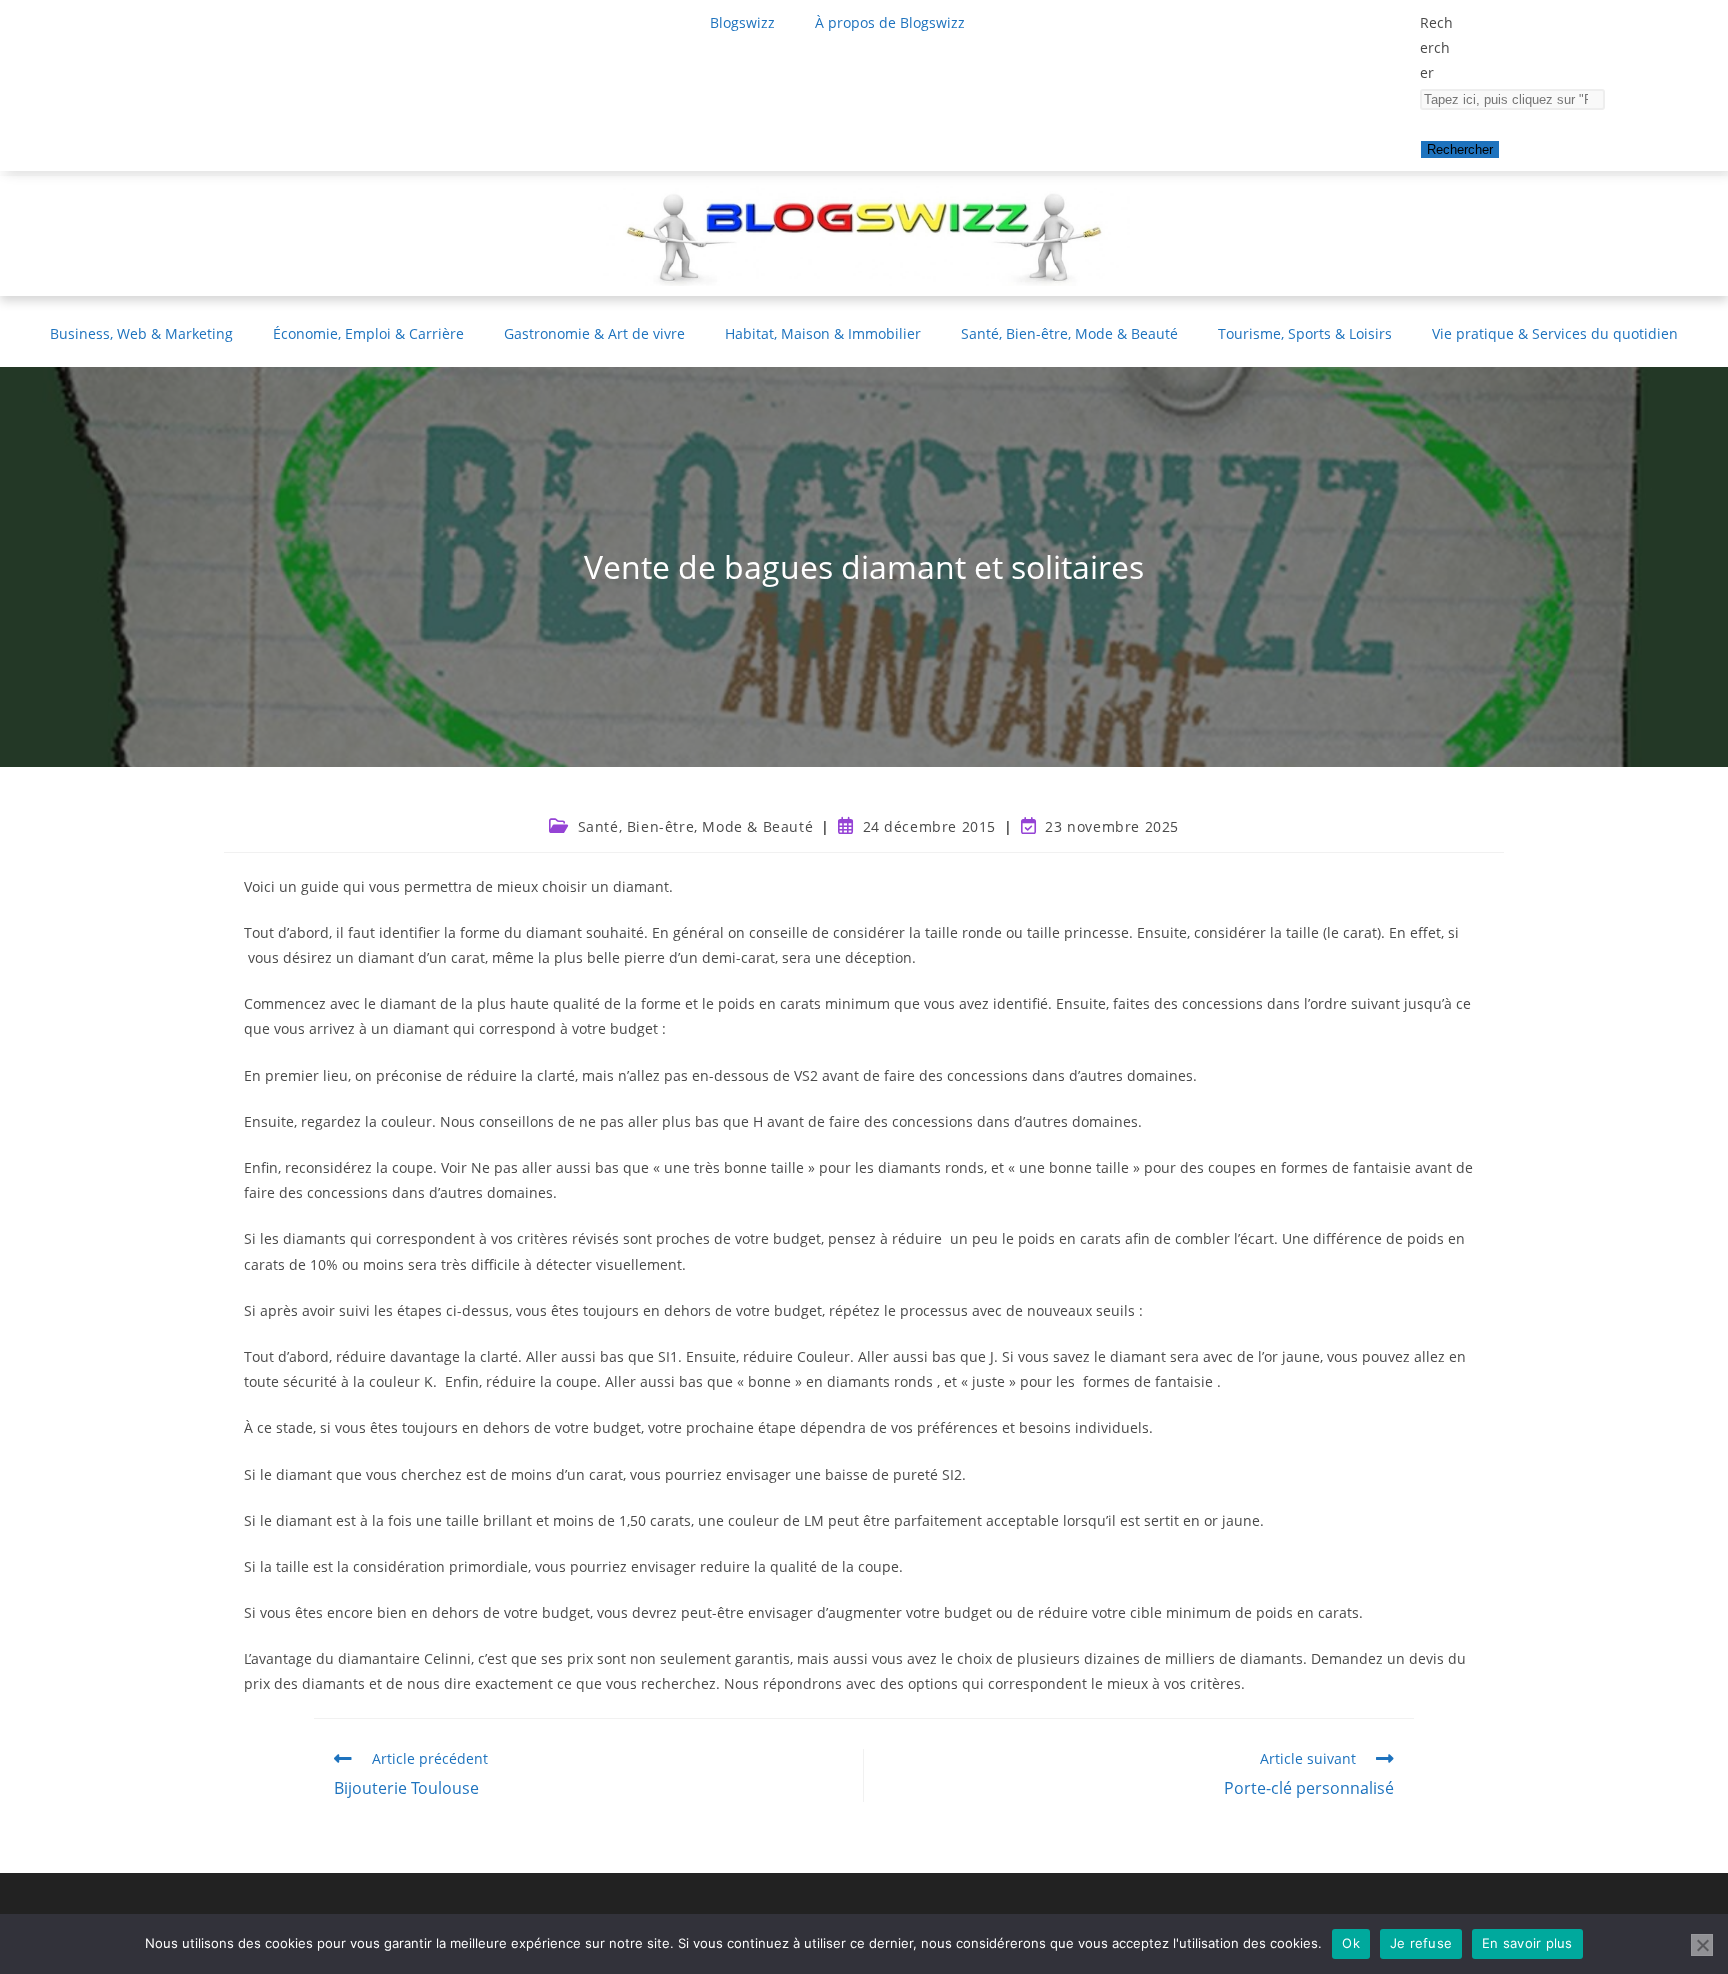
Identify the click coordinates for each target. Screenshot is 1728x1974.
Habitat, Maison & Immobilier (823, 333)
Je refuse (1421, 1943)
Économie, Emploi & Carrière (368, 333)
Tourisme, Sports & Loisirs (1305, 333)
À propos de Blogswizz (890, 22)
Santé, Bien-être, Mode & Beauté (1069, 333)
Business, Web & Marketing (141, 333)
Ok (1351, 1943)
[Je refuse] (1702, 1945)
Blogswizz (742, 22)
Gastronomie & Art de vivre (594, 333)
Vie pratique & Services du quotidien (1555, 333)
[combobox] (1512, 99)
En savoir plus (1527, 1943)
